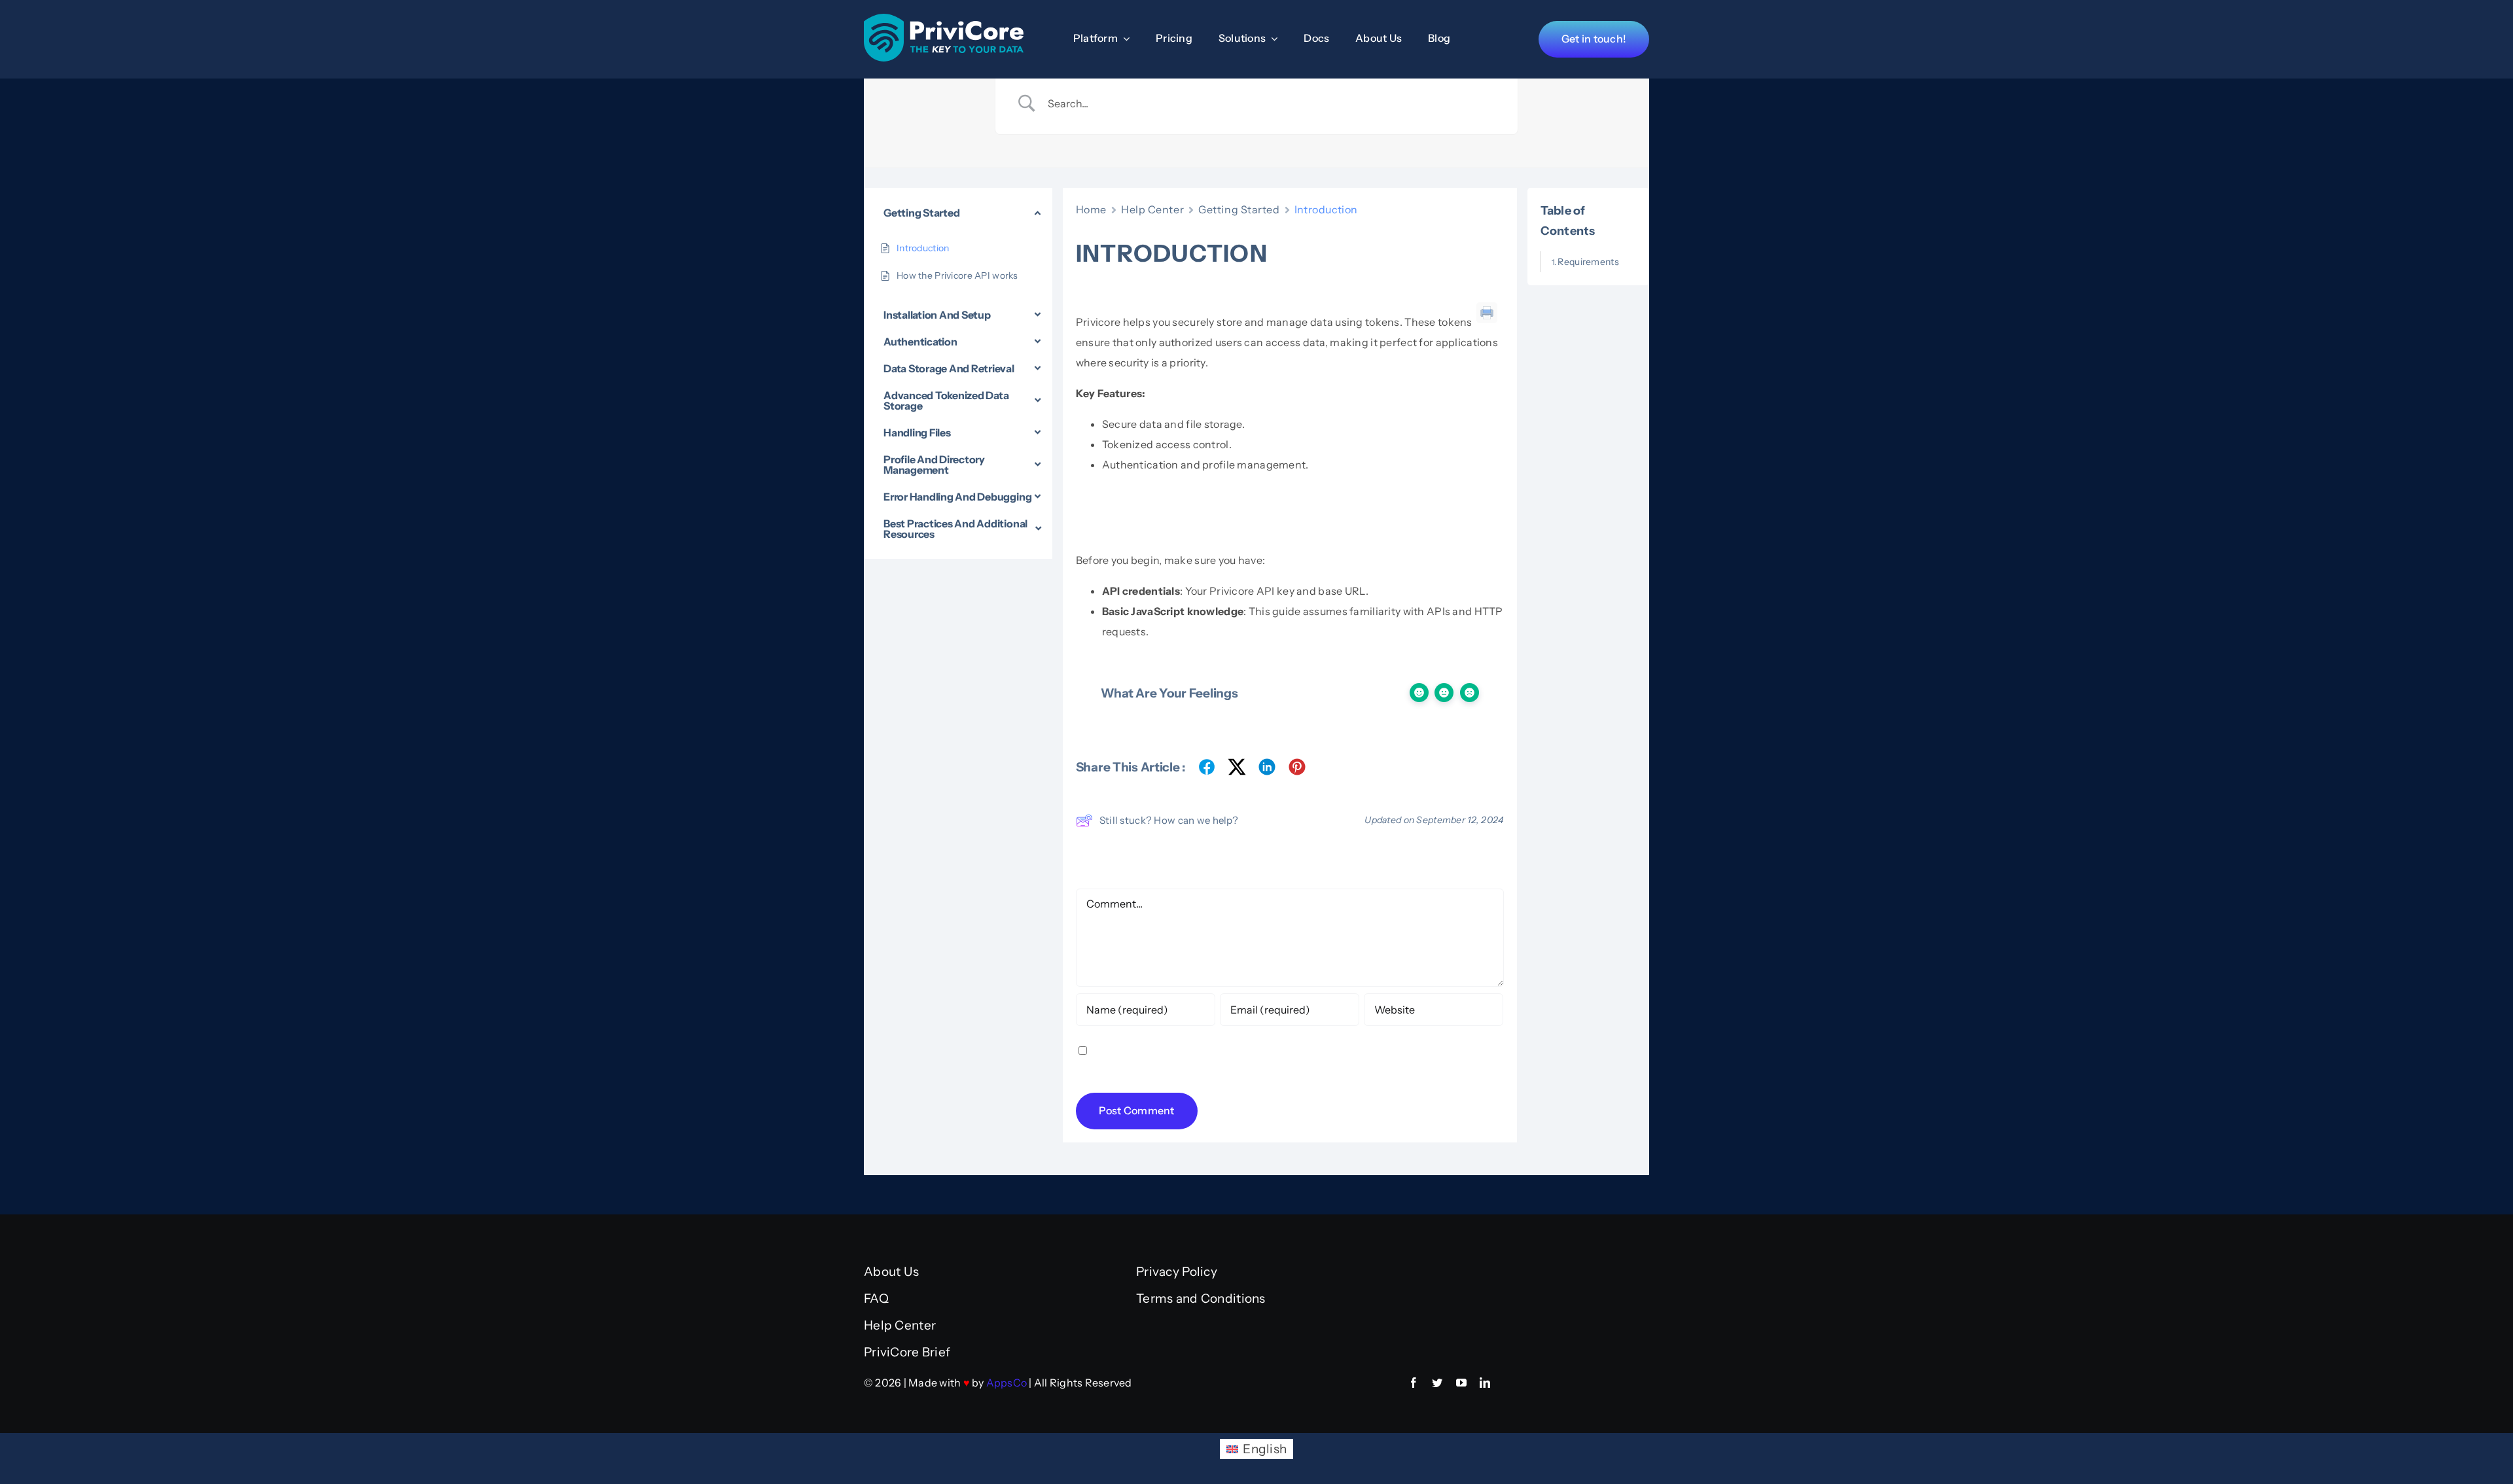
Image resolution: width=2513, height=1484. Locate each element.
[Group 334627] (944, 20)
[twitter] (1437, 1383)
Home (1091, 209)
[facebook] (1414, 1383)
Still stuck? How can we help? (1169, 820)
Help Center (1152, 209)
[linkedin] (1485, 1383)
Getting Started (1239, 209)
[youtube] (1461, 1383)
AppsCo (1007, 1383)
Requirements (1588, 262)
